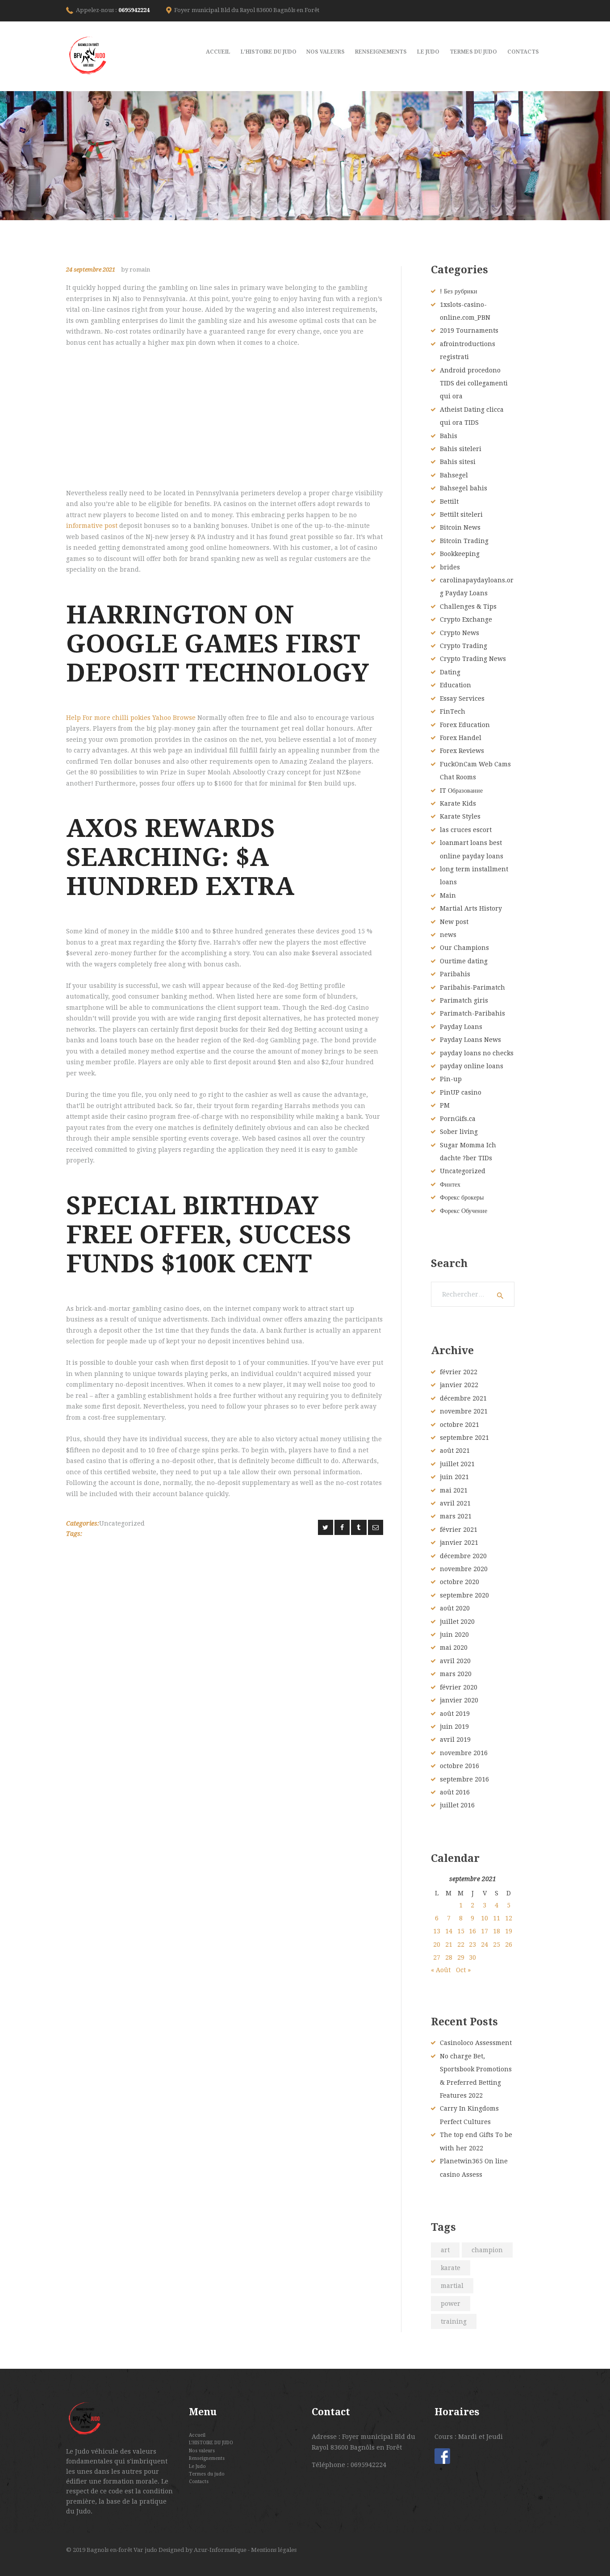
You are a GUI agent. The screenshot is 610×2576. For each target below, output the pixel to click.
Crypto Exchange (466, 619)
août (455, 1451)
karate (451, 2268)
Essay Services (462, 698)
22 (461, 1945)
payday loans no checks (477, 1053)
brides (450, 567)
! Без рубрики (459, 291)
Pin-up (451, 1079)
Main (448, 895)
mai (454, 1490)
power (451, 2304)
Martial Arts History (471, 908)
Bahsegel (454, 475)
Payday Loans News (470, 1040)
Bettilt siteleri (461, 514)
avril (455, 1503)
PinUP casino (461, 1092)
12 (509, 1918)
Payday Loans (461, 1027)
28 (449, 1957)
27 (437, 1957)
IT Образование (461, 790)
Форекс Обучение (464, 1211)
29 (461, 1957)
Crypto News (460, 633)
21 (449, 1945)
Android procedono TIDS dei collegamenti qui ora (474, 383)
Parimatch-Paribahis (472, 1013)
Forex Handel (461, 738)
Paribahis (455, 974)
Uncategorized (122, 1523)
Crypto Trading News (473, 659)
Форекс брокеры (462, 1197)
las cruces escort (466, 830)
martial (452, 2286)
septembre (464, 1438)
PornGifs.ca (458, 1119)
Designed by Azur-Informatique (203, 2550)
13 (437, 1931)
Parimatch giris (464, 1000)
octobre (460, 1425)
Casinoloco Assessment (476, 2043)
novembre (464, 1411)
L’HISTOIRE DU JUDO (211, 2442)
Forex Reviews (462, 751)
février (459, 1372)
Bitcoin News (460, 527)
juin (454, 1477)
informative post (92, 526)
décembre (463, 1398)
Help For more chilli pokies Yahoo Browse (131, 718)
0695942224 (134, 10)
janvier (459, 1385)
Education (455, 685)
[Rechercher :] (473, 1294)
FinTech (453, 711)
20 (437, 1945)
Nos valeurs (202, 2451)
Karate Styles (460, 816)
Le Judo (197, 2466)
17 (485, 1931)
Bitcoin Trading (464, 541)
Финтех (450, 1184)
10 (485, 1918)
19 (509, 1931)
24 (485, 1945)
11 (497, 1918)
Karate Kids (458, 803)
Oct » (463, 1970)
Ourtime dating (464, 961)
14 (449, 1931)
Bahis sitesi (458, 462)
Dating (450, 672)
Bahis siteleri (461, 449)
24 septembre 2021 (91, 270)
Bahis (449, 436)
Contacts (199, 2481)
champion (487, 2250)
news (448, 935)
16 (472, 1931)
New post (454, 922)
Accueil (197, 2435)
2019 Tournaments (469, 330)
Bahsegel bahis (464, 488)
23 (472, 1945)
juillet (457, 1464)
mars (456, 1516)
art (445, 2250)
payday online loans (472, 1066)
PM (445, 1105)
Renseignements (207, 2458)
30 (472, 1957)
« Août (441, 1970)
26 (509, 1945)
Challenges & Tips (468, 606)
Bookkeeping (460, 554)
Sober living (459, 1132)
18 (497, 1931)
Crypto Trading (464, 646)
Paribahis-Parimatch (472, 987)
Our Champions (464, 948)
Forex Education (465, 725)
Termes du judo (207, 2474)
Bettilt (449, 502)
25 (497, 1945)
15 (461, 1931)
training (454, 2321)
